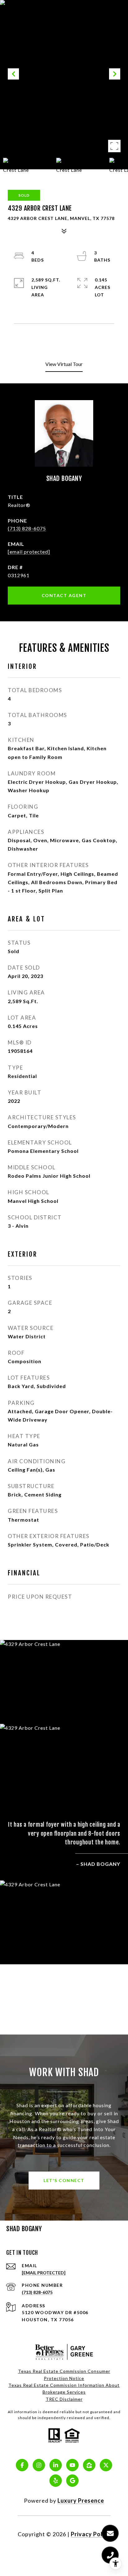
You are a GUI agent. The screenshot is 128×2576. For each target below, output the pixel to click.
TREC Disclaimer (64, 2399)
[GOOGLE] (72, 2481)
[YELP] (56, 2481)
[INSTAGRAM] (39, 2465)
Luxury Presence (81, 2501)
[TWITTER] (106, 2465)
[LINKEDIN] (56, 2465)
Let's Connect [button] (64, 2180)
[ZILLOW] (89, 2465)
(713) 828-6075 (27, 528)
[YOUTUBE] (72, 2465)
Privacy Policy (91, 2534)
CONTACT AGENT (64, 595)
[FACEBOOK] (22, 2465)
